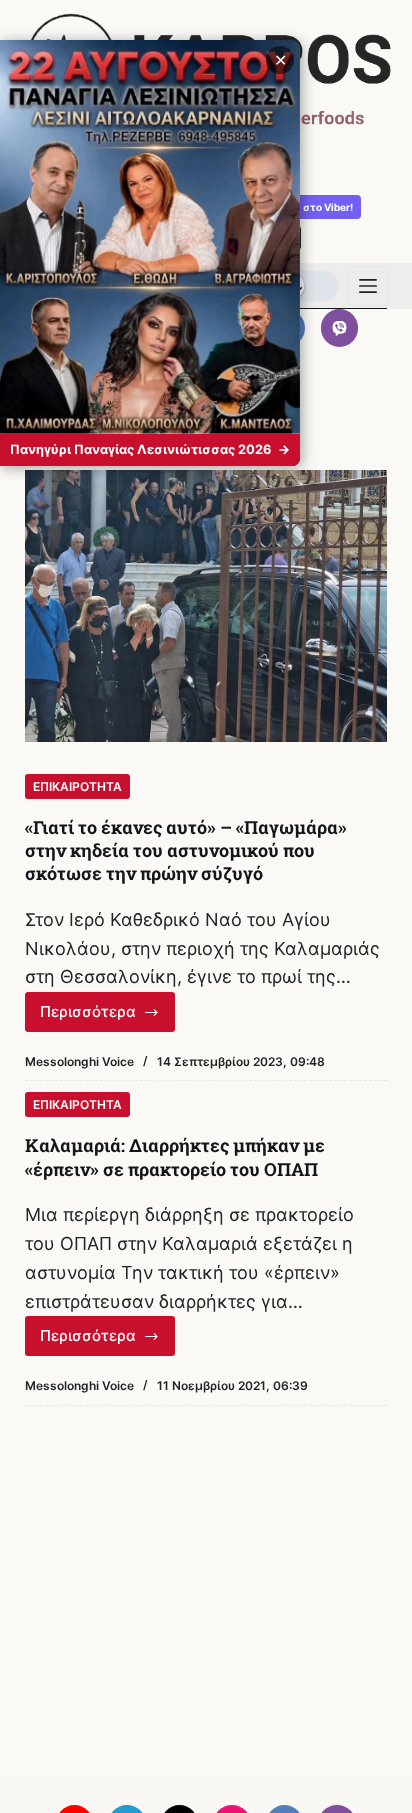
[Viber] (340, 328)
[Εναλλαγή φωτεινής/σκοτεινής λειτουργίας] (307, 286)
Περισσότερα (108, 1017)
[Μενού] (368, 286)
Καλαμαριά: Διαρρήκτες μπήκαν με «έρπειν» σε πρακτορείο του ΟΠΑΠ (175, 1156)
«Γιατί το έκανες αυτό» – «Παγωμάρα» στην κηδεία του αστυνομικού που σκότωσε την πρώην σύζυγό (186, 850)
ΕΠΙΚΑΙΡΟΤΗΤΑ (77, 786)
